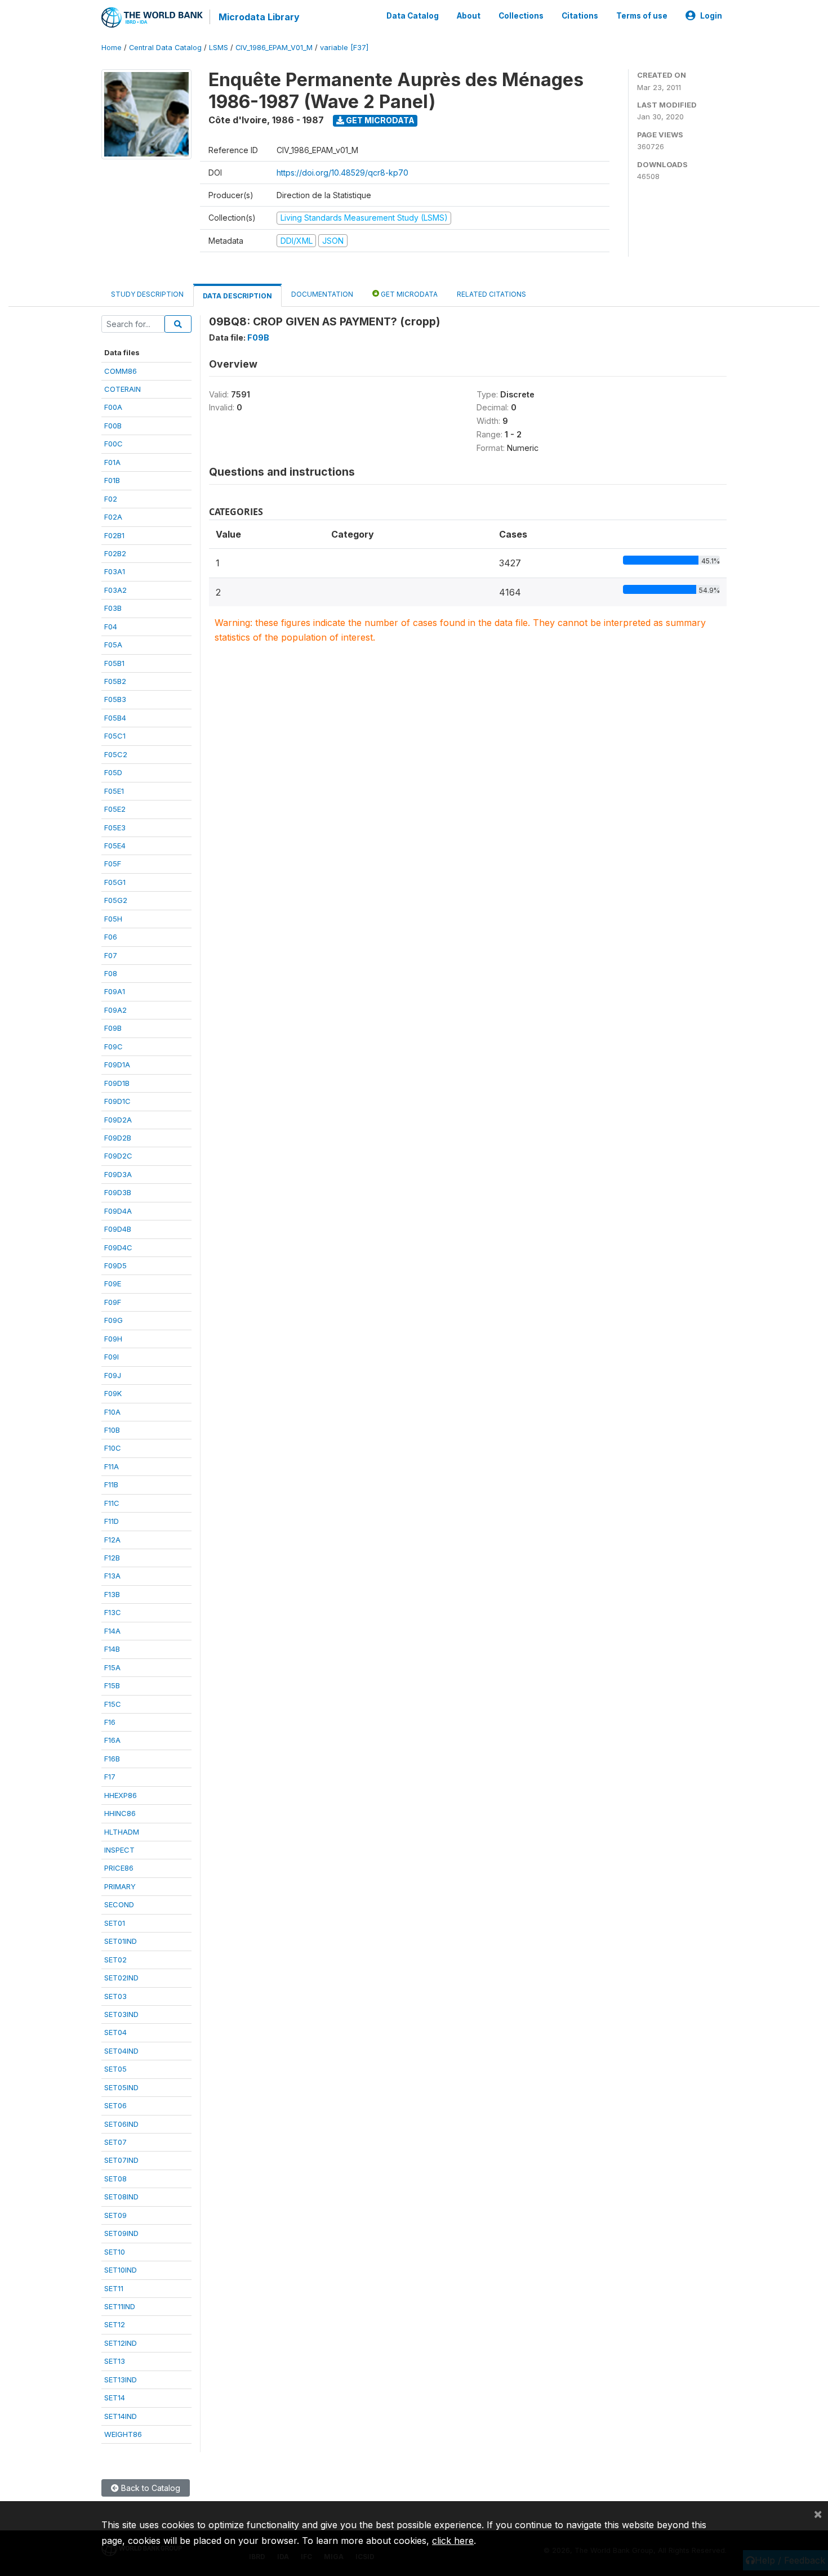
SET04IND (121, 2051)
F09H (113, 1339)
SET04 (115, 2032)
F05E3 (115, 828)
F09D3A (118, 1174)
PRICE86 (119, 1868)
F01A (112, 462)
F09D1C (117, 1101)
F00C (113, 444)
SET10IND (121, 2270)
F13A (112, 1576)
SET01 (115, 1923)
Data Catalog (413, 16)
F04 (111, 627)
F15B (112, 1685)
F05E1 (114, 791)
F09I (112, 1357)
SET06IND (121, 2124)
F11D (112, 1521)
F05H (113, 919)
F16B (112, 1759)
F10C (113, 1448)
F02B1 (114, 535)
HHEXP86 (121, 1795)
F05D (113, 772)
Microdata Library (259, 17)
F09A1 (115, 991)
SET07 (115, 2142)
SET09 (115, 2215)
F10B (112, 1430)
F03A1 (115, 571)
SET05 (115, 2069)
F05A (113, 645)
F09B (113, 1028)
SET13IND (121, 2380)
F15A (112, 1667)
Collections (521, 16)
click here (453, 2541)
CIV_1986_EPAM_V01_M (274, 48)
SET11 (114, 2288)
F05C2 (116, 754)
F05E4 (115, 846)
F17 (110, 1777)
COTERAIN (123, 389)
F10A (112, 1412)
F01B (112, 480)
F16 (110, 1722)
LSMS (219, 48)
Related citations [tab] (491, 294)
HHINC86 (120, 1813)
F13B (112, 1594)
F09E (113, 1283)
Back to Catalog (150, 2488)
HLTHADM (122, 1832)
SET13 (115, 2361)
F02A (113, 517)
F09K (113, 1393)
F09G (113, 1320)
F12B (112, 1558)
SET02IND (121, 1978)
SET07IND (121, 2160)
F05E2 (115, 809)
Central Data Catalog (165, 48)
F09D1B (117, 1083)
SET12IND (121, 2343)
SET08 (115, 2179)
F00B (113, 426)
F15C (113, 1704)
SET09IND (121, 2233)
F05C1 (115, 736)
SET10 (115, 2252)
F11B (111, 1484)
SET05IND (121, 2087)
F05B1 (114, 663)
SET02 (115, 1960)
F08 (111, 973)
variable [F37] (344, 48)
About (469, 16)
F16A (112, 1740)
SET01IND (121, 1941)
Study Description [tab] (147, 294)
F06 (111, 937)
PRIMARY (120, 1886)
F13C (113, 1612)
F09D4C (118, 1247)
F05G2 (116, 900)
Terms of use (642, 16)
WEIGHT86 (123, 2434)
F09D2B (118, 1138)
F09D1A (117, 1065)
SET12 (115, 2324)
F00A (113, 407)
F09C (113, 1046)
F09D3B (118, 1192)
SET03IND (121, 2014)
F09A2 (115, 1010)
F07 (111, 955)
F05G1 (115, 882)
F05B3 (115, 699)
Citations (580, 16)
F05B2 (115, 681)
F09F (113, 1302)
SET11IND (120, 2306)
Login (711, 16)
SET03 (115, 1996)
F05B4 (115, 718)
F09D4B (118, 1229)
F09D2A (118, 1120)
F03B (113, 608)
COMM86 (121, 371)
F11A (112, 1466)
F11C (112, 1503)
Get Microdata (379, 120)
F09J (113, 1375)
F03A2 (115, 590)
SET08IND (121, 2197)
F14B (112, 1649)
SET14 (115, 2398)
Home (112, 48)
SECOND (119, 1904)
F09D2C (118, 1156)
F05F (113, 864)
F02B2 (115, 553)
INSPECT (119, 1850)
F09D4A (118, 1211)
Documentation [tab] (322, 294)
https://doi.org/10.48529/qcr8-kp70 (342, 173)
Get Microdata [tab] (408, 294)
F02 (111, 499)
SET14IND (121, 2416)
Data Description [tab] (237, 296)
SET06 (115, 2105)
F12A (112, 1540)
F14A (112, 1631)
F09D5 (115, 1265)
